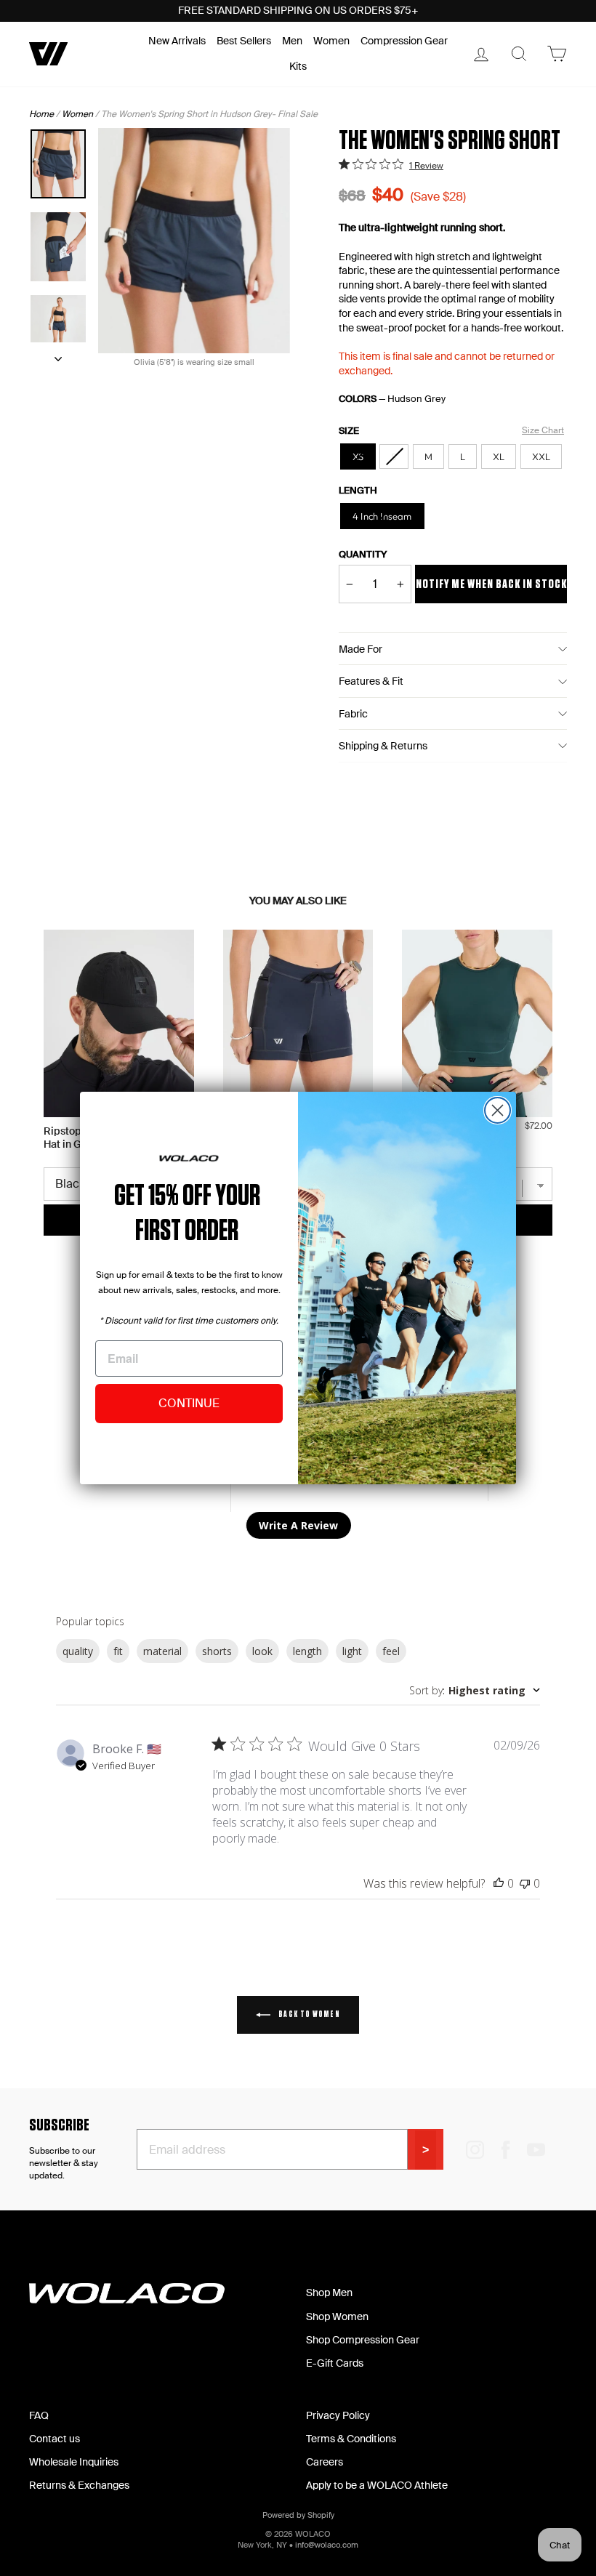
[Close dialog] (498, 1110)
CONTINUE (189, 1403)
